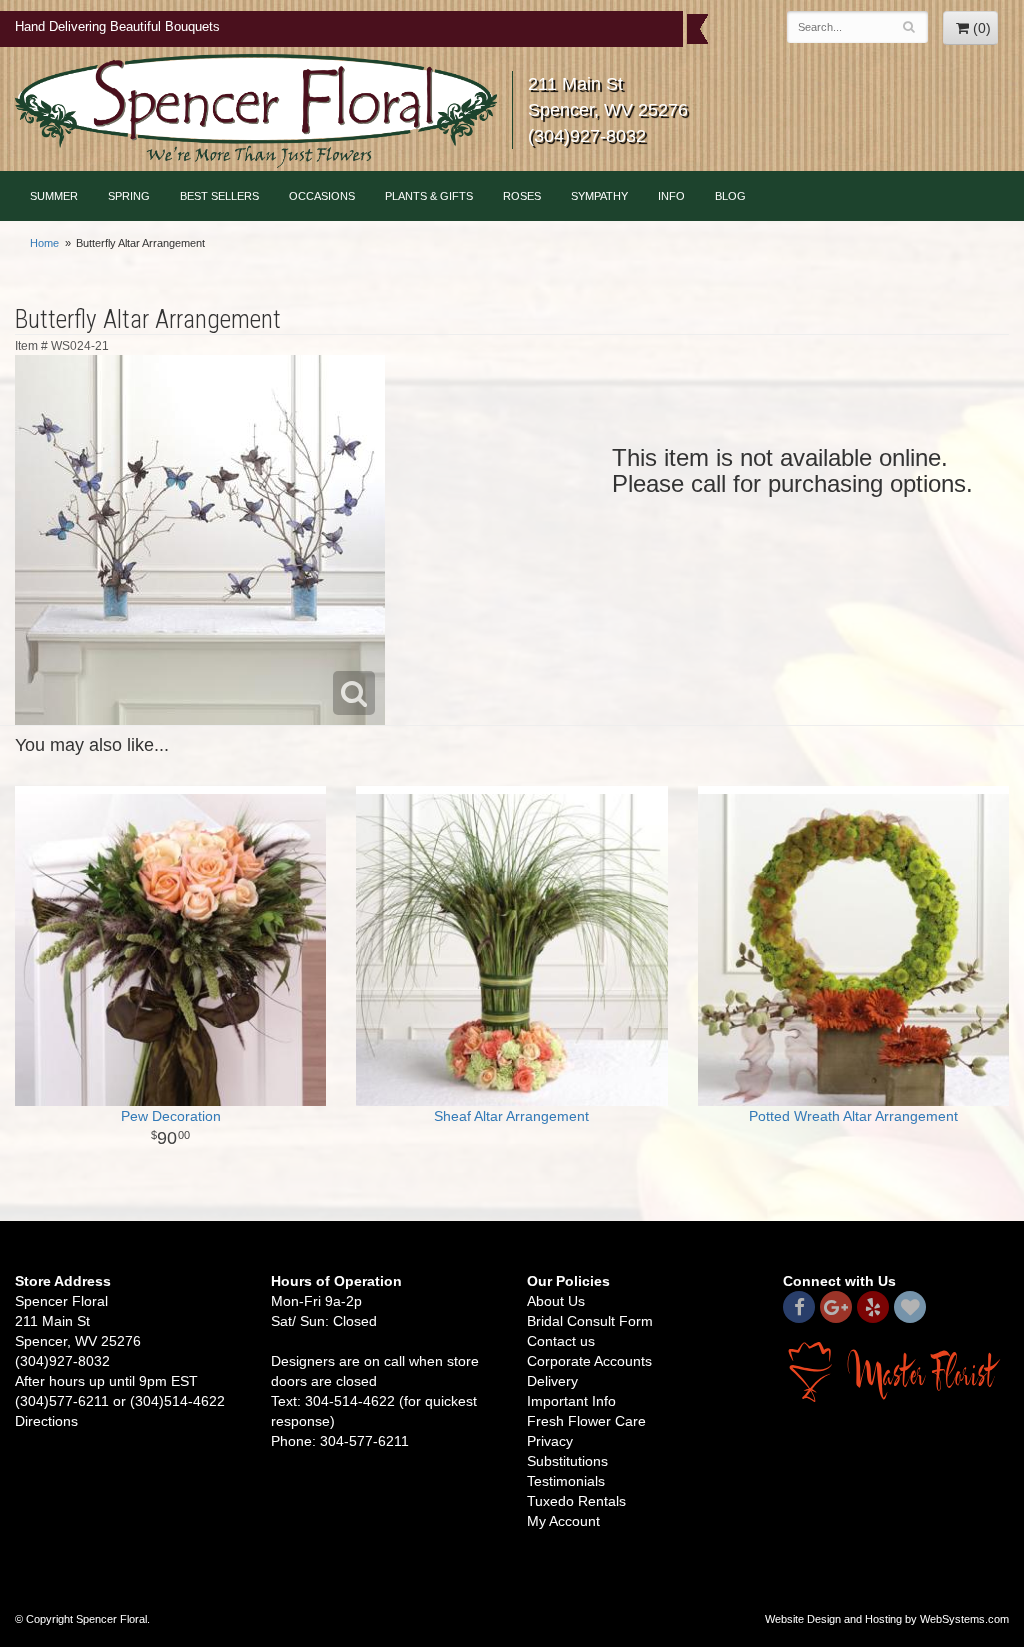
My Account (563, 1521)
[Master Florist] (896, 1371)
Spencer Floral (256, 111)
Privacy (550, 1441)
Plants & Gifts (429, 196)
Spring (129, 196)
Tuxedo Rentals (576, 1501)
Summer (54, 196)
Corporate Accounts (589, 1361)
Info (671, 196)
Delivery (552, 1381)
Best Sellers (219, 196)
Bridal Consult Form (590, 1321)
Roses (522, 196)
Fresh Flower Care (586, 1421)
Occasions (322, 196)
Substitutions (567, 1461)
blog (730, 196)
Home (44, 243)
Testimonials (566, 1481)
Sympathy (599, 196)
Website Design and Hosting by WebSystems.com (887, 1619)
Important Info (571, 1401)
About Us (556, 1301)
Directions (46, 1421)
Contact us (561, 1341)
